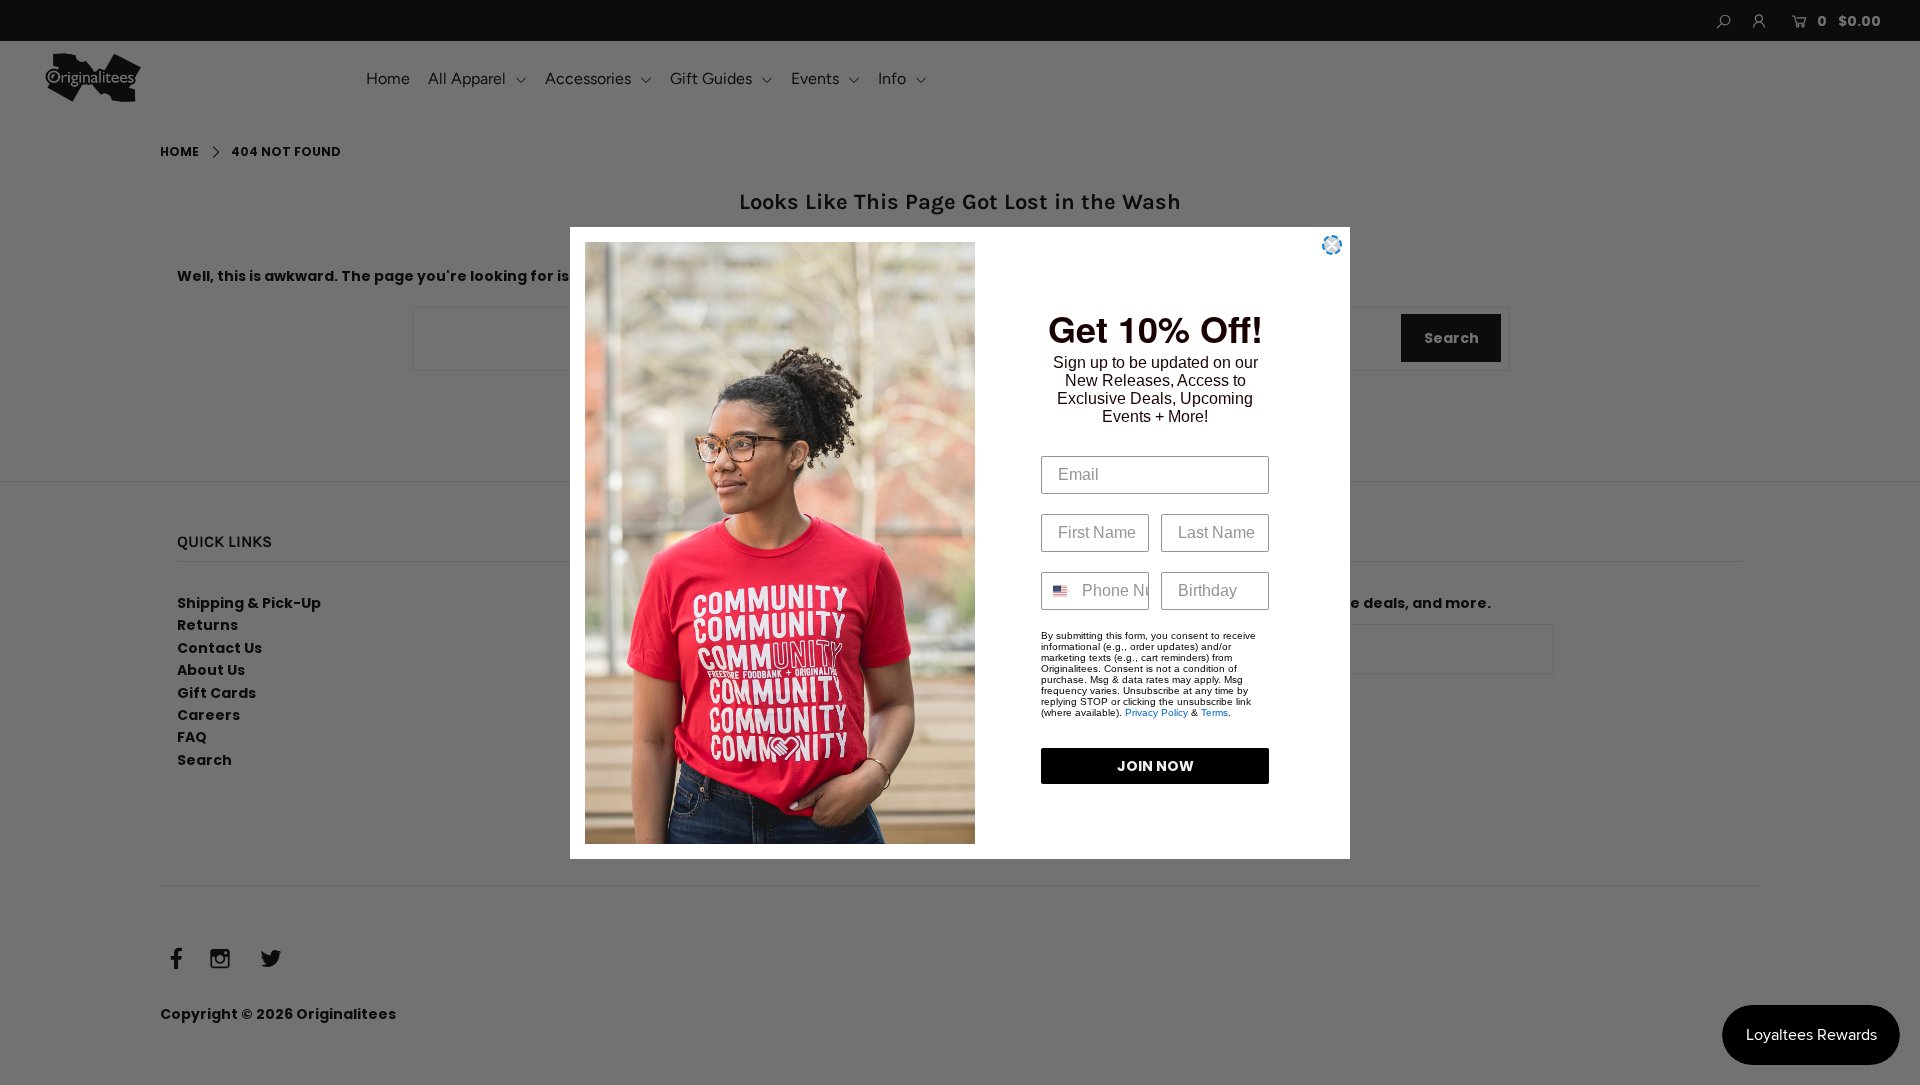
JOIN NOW (1155, 766)
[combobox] (1057, 591)
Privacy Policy (1156, 712)
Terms (1214, 712)
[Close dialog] (1332, 245)
